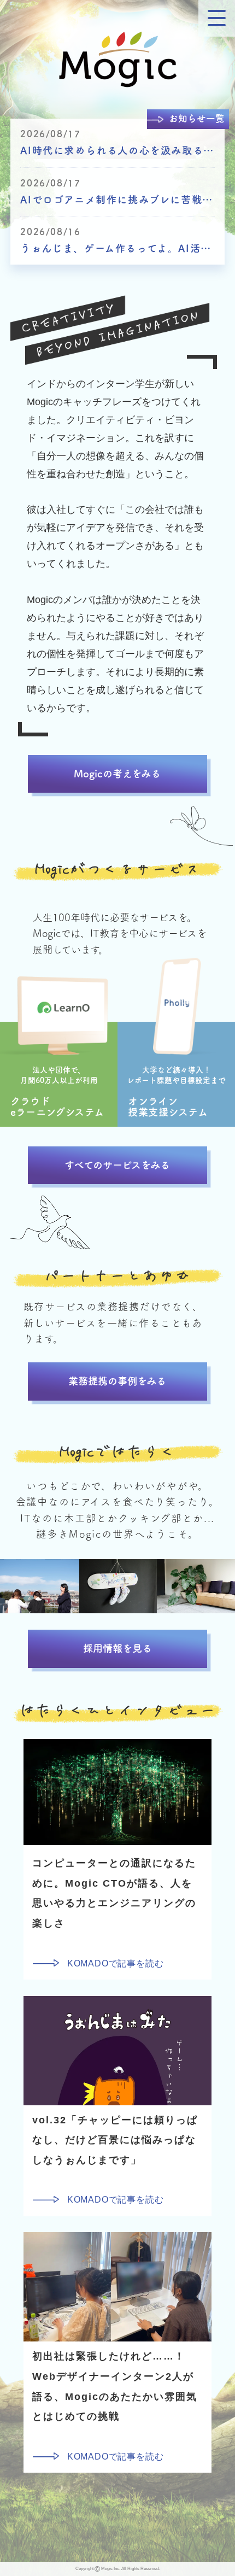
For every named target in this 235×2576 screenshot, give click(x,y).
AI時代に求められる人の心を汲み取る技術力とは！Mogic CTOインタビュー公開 (117, 150)
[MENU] (217, 18)
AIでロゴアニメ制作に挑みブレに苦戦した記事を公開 (117, 200)
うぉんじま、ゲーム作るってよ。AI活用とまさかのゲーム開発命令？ (117, 248)
